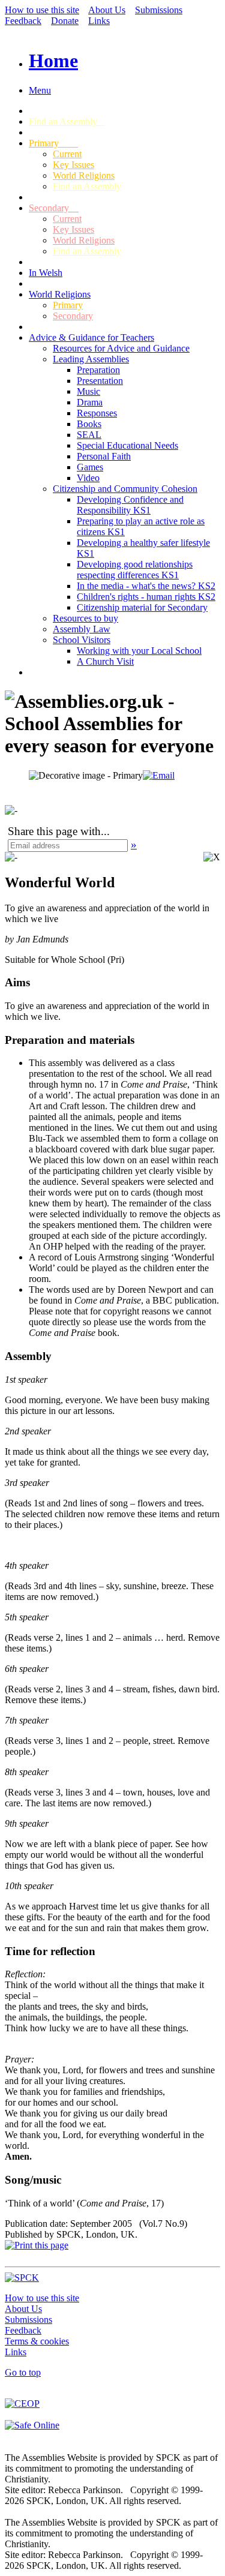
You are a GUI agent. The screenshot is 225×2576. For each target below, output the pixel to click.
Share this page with (54, 831)
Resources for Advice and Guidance (121, 348)
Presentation (100, 381)
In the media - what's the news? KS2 (146, 586)
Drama (90, 402)
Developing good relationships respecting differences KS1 (135, 570)
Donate (65, 21)
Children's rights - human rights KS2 (146, 597)
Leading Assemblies (91, 359)
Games (90, 467)
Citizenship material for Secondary (142, 607)
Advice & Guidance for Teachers (91, 337)
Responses (97, 413)
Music (88, 391)
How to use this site (42, 10)
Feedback (23, 21)
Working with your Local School (139, 651)
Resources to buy (85, 618)
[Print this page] (37, 2245)
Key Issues (73, 165)
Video (88, 478)
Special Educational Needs (127, 445)
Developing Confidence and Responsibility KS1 (130, 505)
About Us (107, 10)
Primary (53, 143)
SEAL (89, 435)
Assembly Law (82, 629)
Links (99, 21)
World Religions (84, 175)
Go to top (23, 2372)
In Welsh (46, 273)
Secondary (54, 208)
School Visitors (82, 640)
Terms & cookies (37, 2341)
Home (53, 61)
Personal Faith (104, 456)
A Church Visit (105, 661)
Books (89, 424)
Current (67, 154)
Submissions (159, 10)
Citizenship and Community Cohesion (125, 489)
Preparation (98, 370)
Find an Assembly (67, 121)
